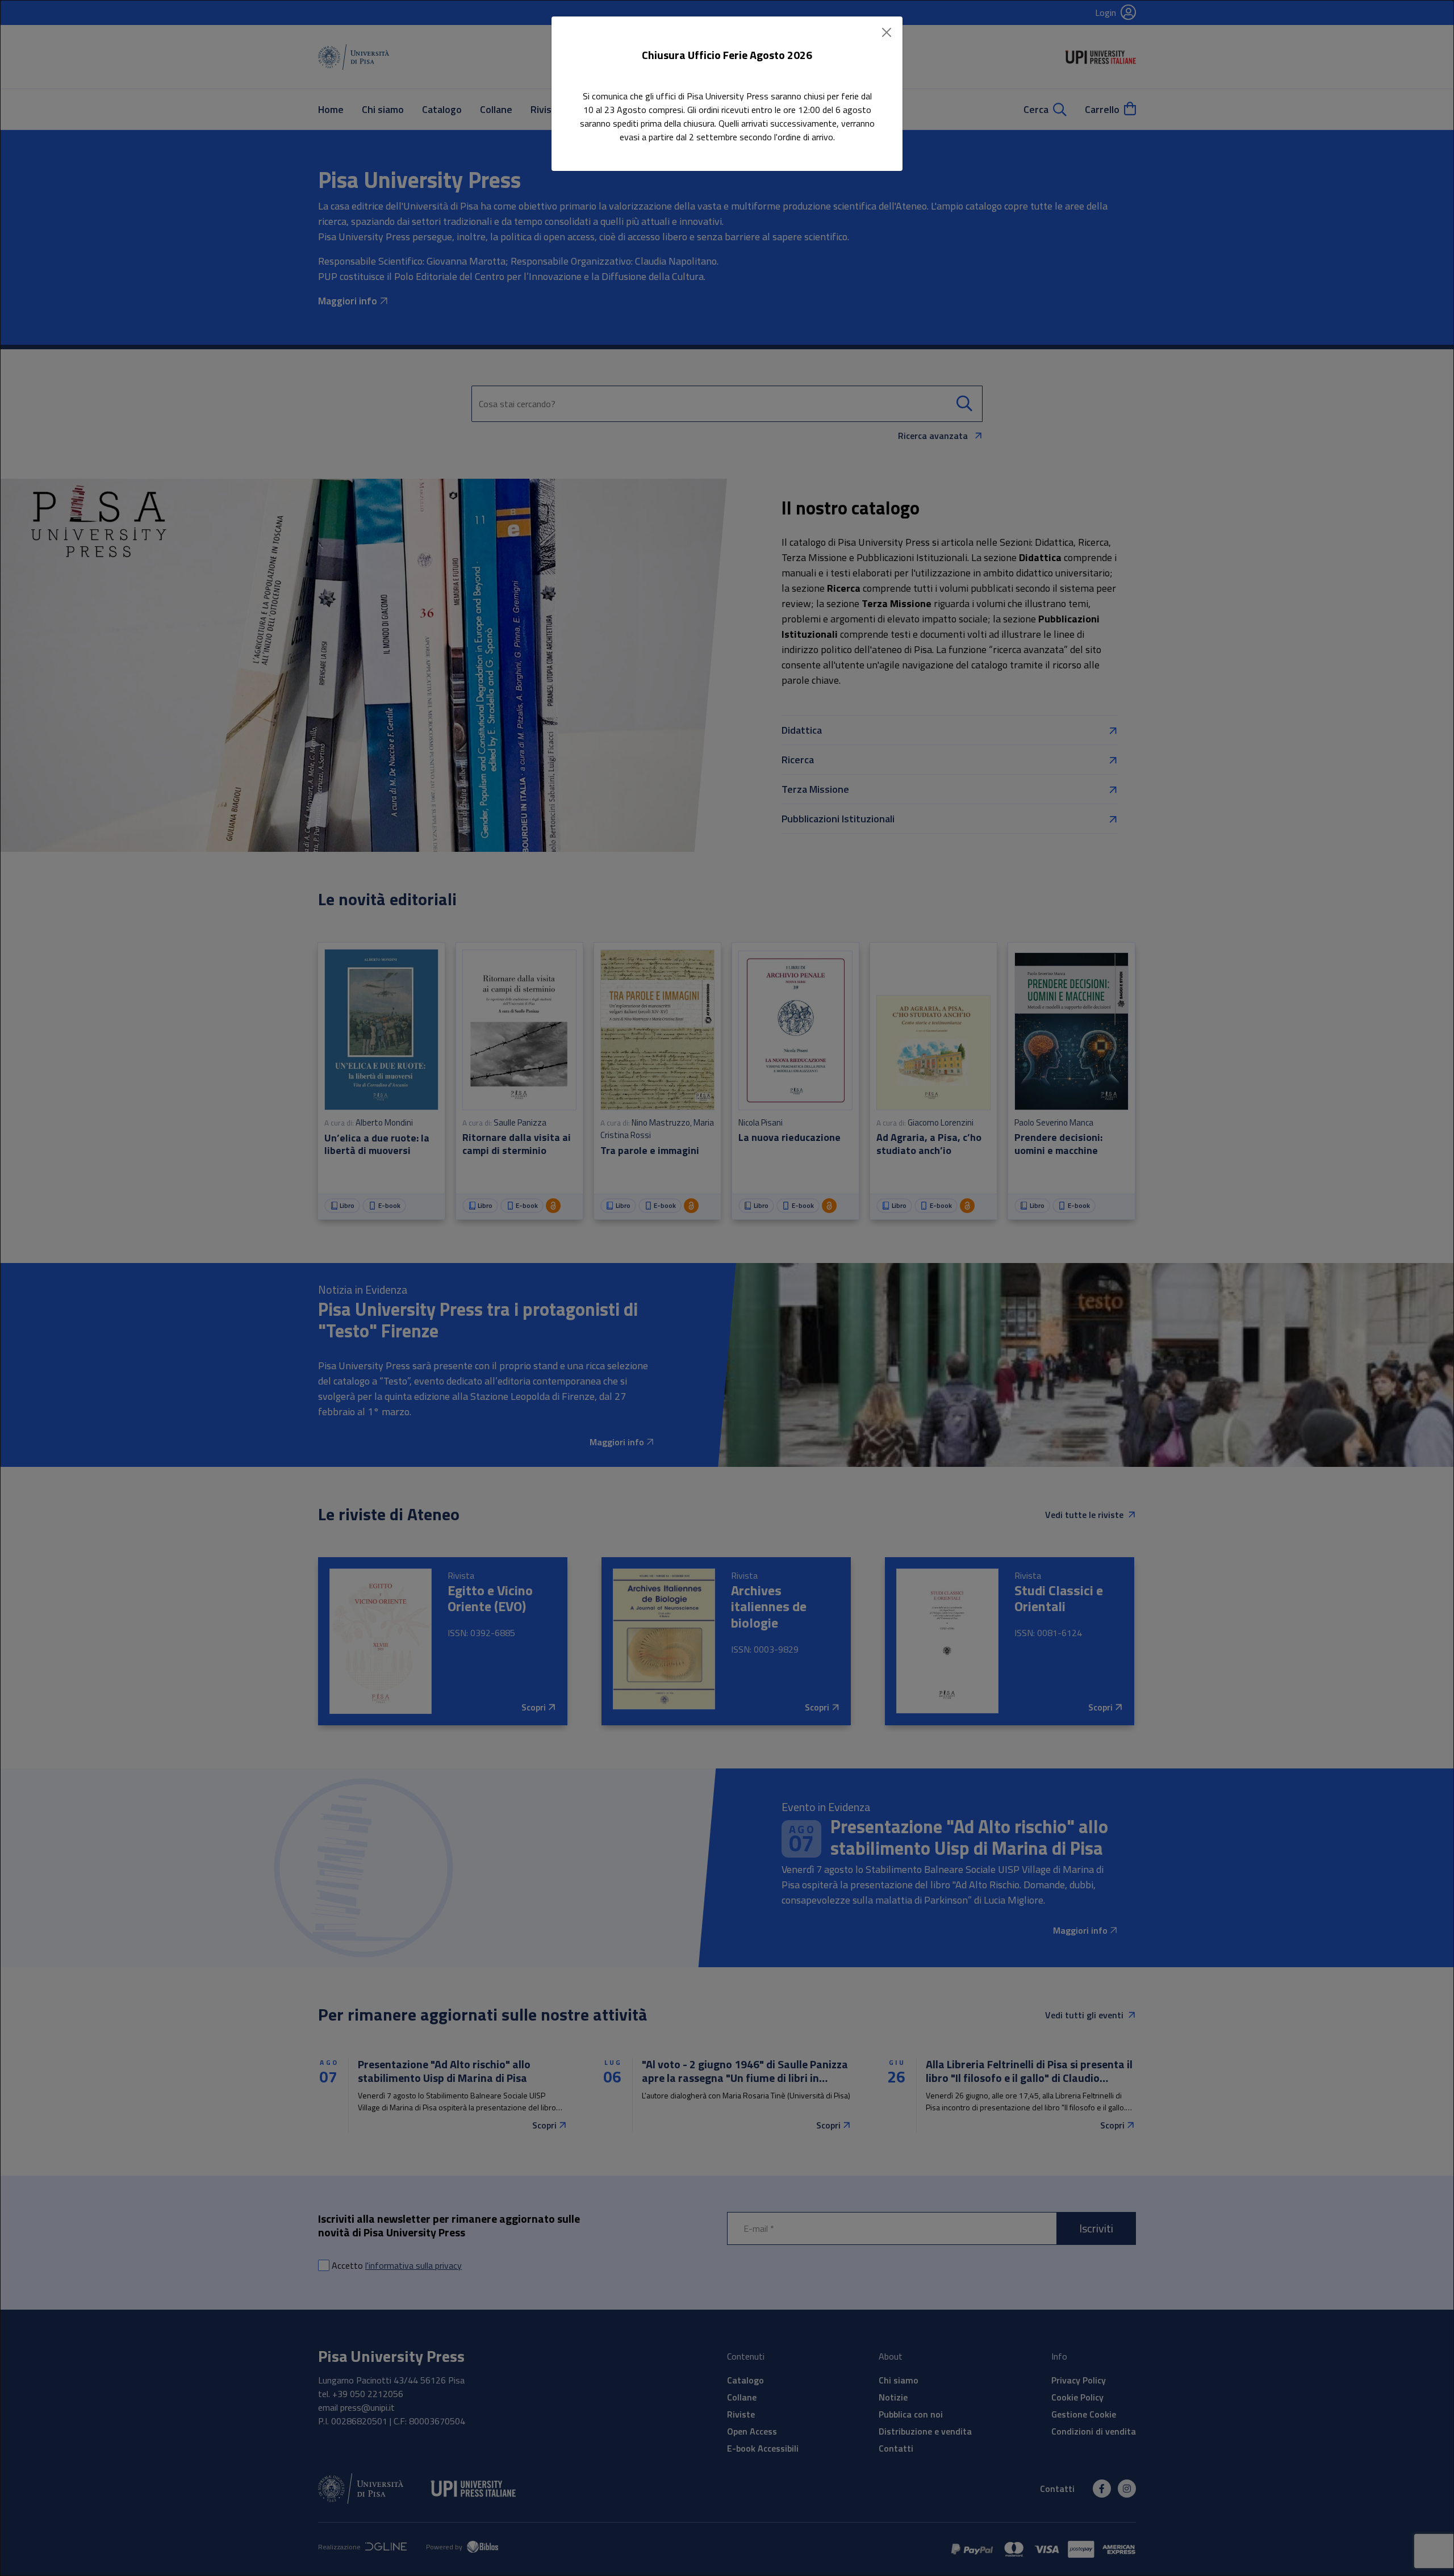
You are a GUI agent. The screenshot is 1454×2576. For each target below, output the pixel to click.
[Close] (887, 32)
